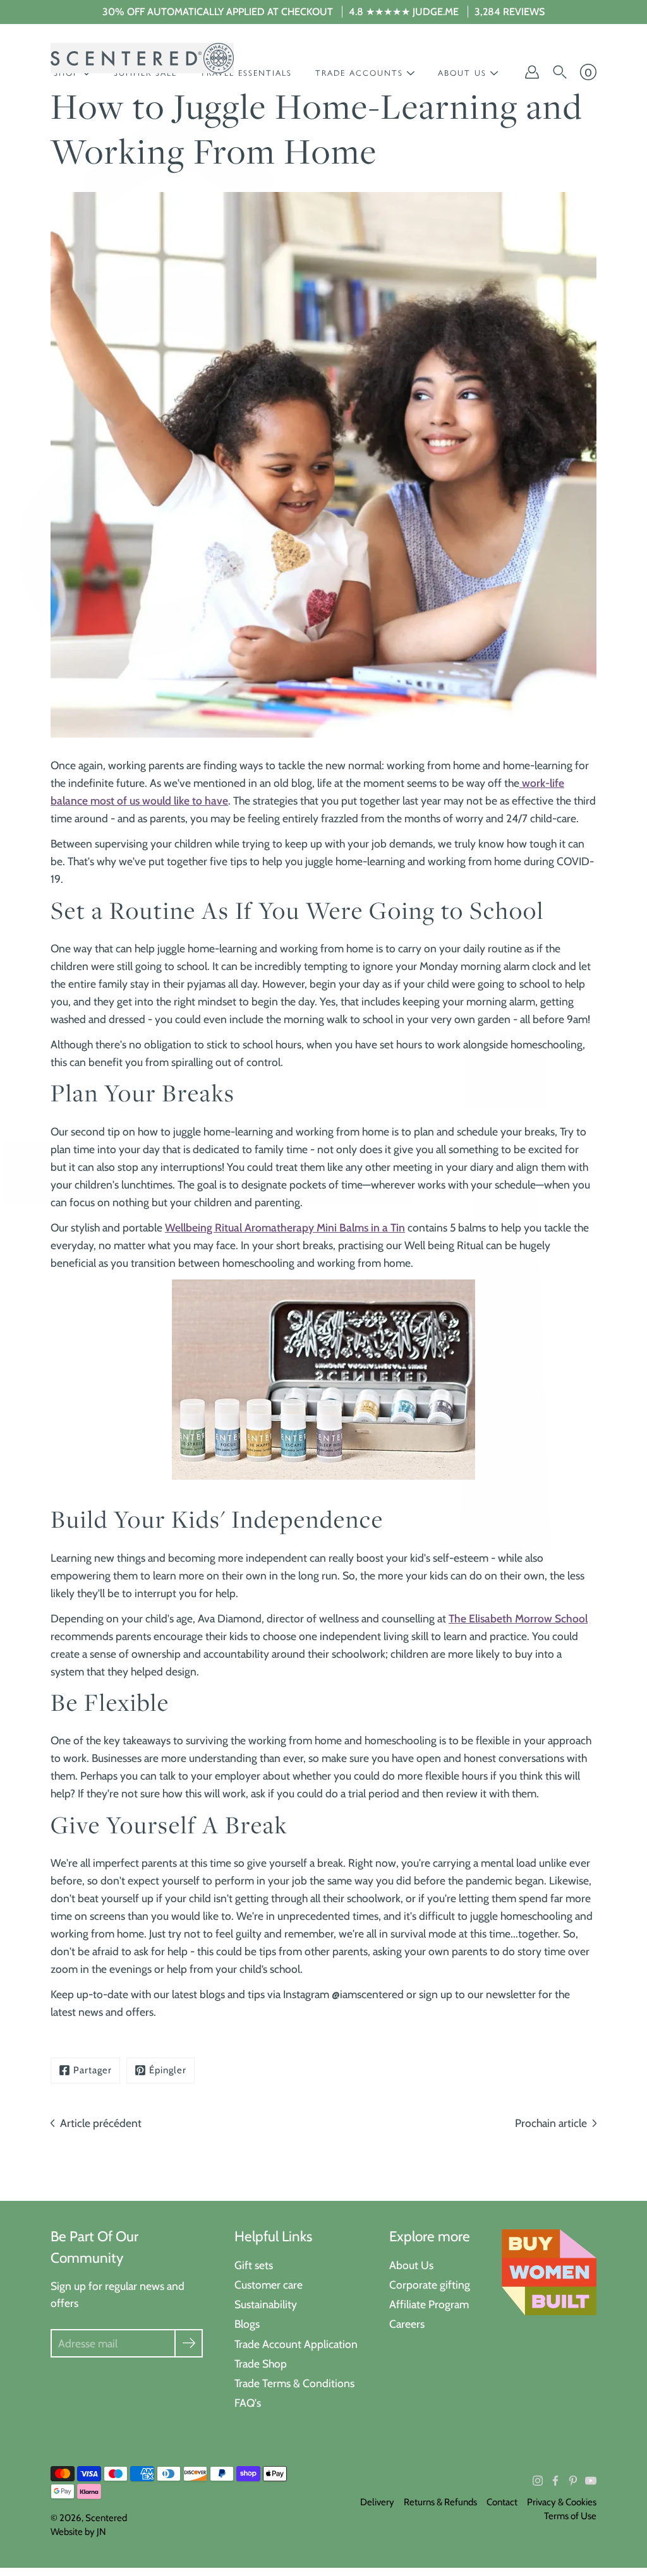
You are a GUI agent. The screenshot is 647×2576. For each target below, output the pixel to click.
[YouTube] (591, 2481)
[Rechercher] (560, 72)
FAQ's (248, 2403)
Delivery (377, 2502)
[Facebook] (555, 2481)
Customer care (269, 2285)
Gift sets (254, 2265)
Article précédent (101, 2123)
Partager (93, 2070)
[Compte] (532, 72)
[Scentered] (142, 58)
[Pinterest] (573, 2481)
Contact (502, 2502)
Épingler (168, 2070)
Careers (407, 2324)
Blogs (247, 2324)
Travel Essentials (246, 73)
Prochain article (551, 2123)
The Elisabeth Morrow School (518, 1618)
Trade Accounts (359, 73)
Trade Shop (261, 2363)
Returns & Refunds (440, 2502)
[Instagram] (538, 2481)
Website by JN (78, 2532)
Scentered (106, 2518)
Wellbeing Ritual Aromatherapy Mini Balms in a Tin (285, 1227)
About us (462, 73)
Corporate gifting (430, 2285)
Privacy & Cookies (562, 2502)
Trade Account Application (296, 2344)
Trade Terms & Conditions (294, 2383)
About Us (411, 2265)
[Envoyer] (189, 2343)
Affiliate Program (429, 2304)
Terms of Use (570, 2516)
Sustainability (266, 2304)
